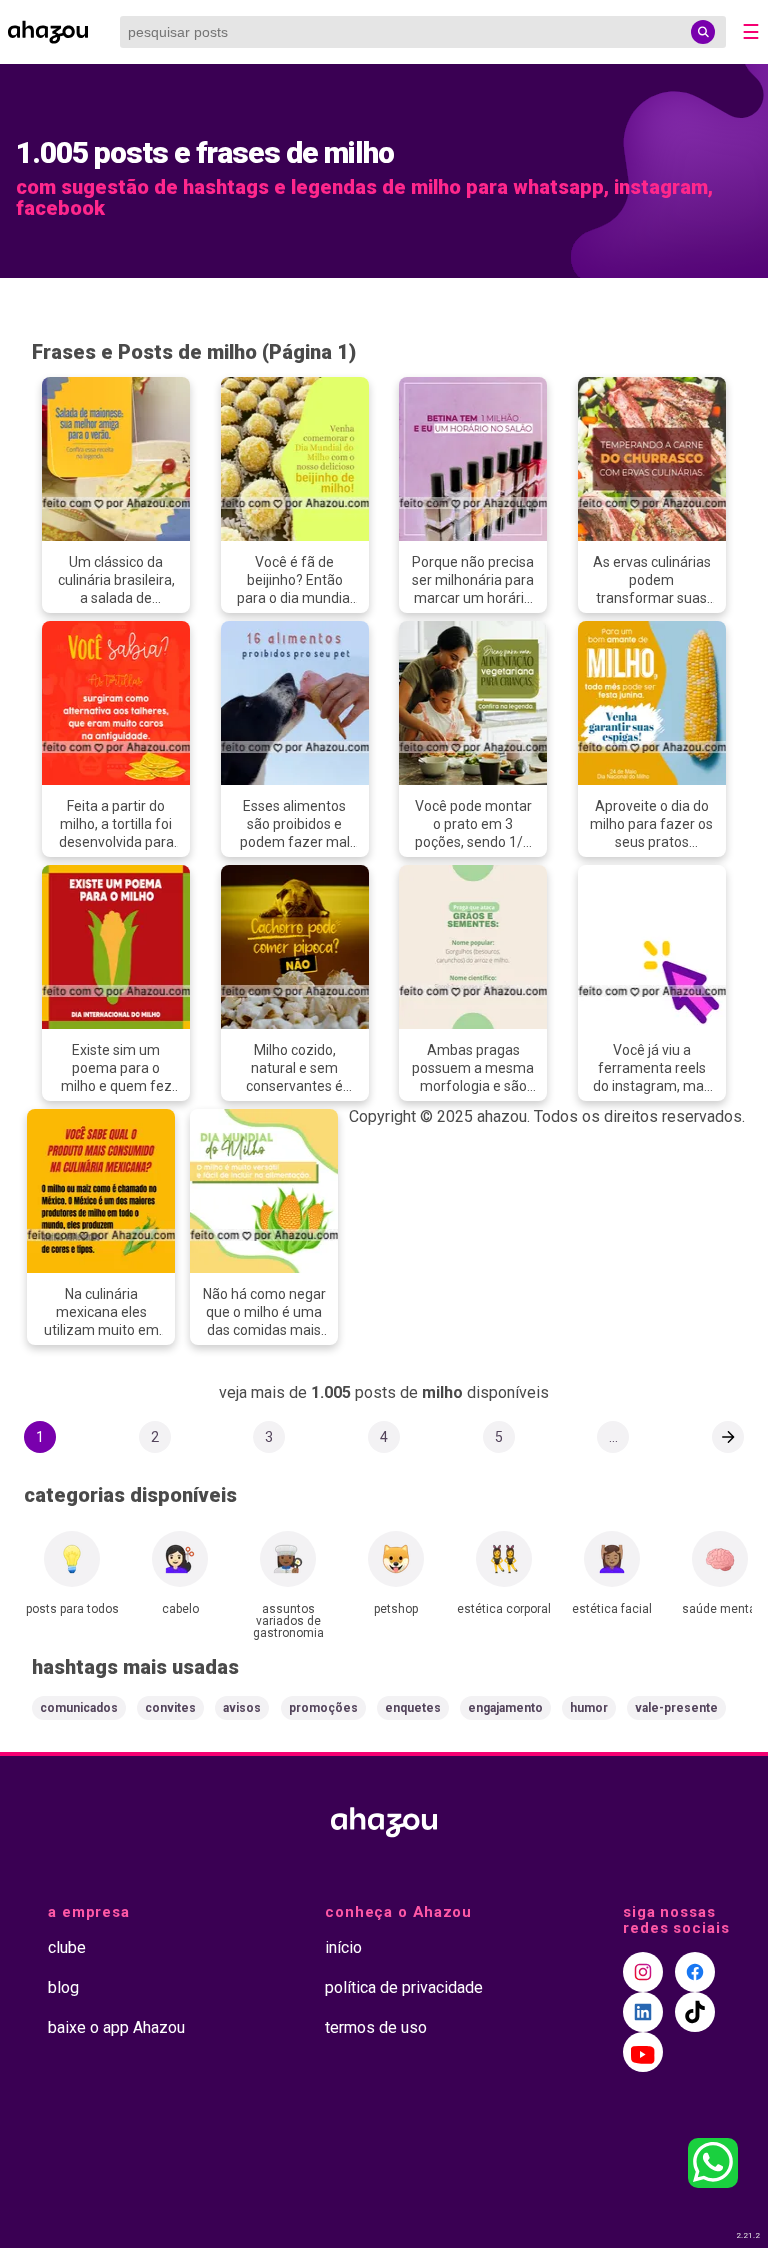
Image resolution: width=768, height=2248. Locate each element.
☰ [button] (751, 32)
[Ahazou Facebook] (695, 1972)
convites (170, 1708)
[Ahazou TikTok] (695, 2012)
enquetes (413, 1708)
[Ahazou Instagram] (643, 1972)
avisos (242, 1708)
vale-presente (676, 1708)
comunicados (79, 1708)
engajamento (505, 1708)
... (613, 1437)
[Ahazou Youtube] (643, 2052)
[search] (703, 32)
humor (589, 1708)
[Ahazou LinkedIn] (643, 2012)
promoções (323, 1708)
